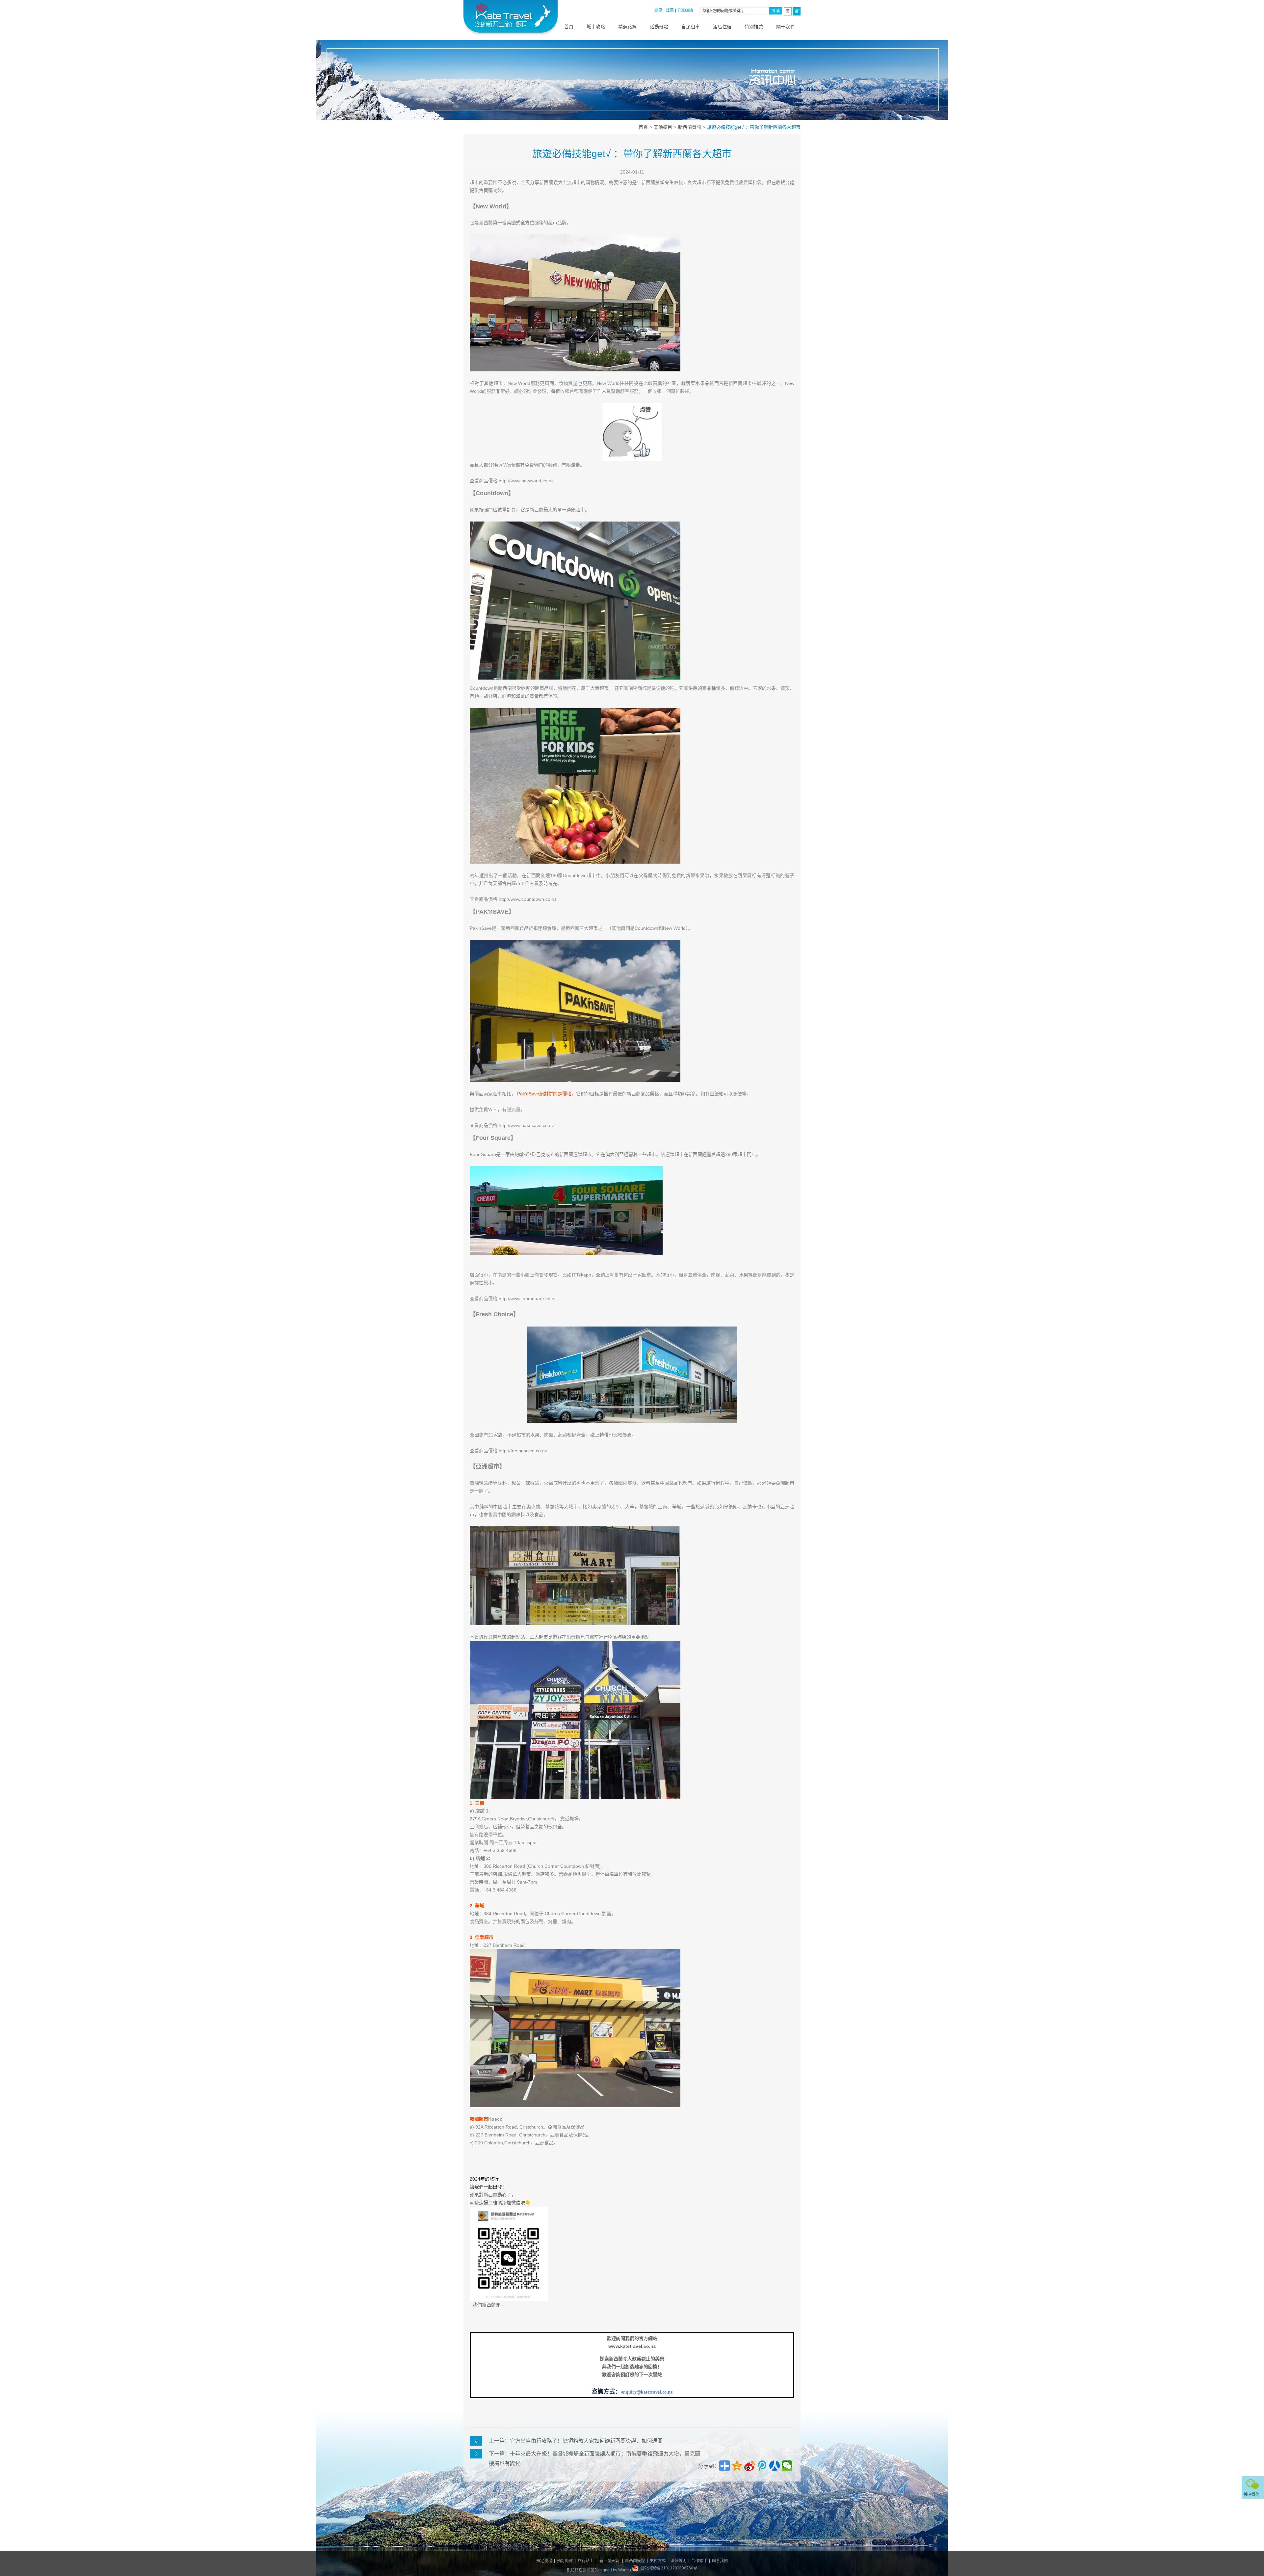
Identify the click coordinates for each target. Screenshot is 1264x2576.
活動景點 (659, 27)
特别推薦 (754, 27)
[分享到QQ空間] (737, 2466)
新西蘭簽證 (635, 2561)
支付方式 (658, 2561)
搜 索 (776, 11)
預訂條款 (565, 2561)
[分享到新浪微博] (750, 2466)
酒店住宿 (722, 27)
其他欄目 (663, 127)
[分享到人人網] (775, 2466)
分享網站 (685, 11)
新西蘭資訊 (690, 127)
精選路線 (627, 27)
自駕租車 (691, 27)
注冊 (670, 10)
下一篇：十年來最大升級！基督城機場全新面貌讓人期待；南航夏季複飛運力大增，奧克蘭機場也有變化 (594, 2455)
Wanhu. (625, 2570)
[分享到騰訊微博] (762, 2466)
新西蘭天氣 (609, 2561)
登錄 (658, 10)
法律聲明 (678, 2561)
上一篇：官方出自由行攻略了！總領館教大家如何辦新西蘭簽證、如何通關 (576, 2441)
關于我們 (785, 27)
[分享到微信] (787, 2466)
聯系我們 (720, 2561)
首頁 (569, 27)
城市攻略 (596, 27)
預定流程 (544, 2561)
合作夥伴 (699, 2561)
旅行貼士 (586, 2561)
